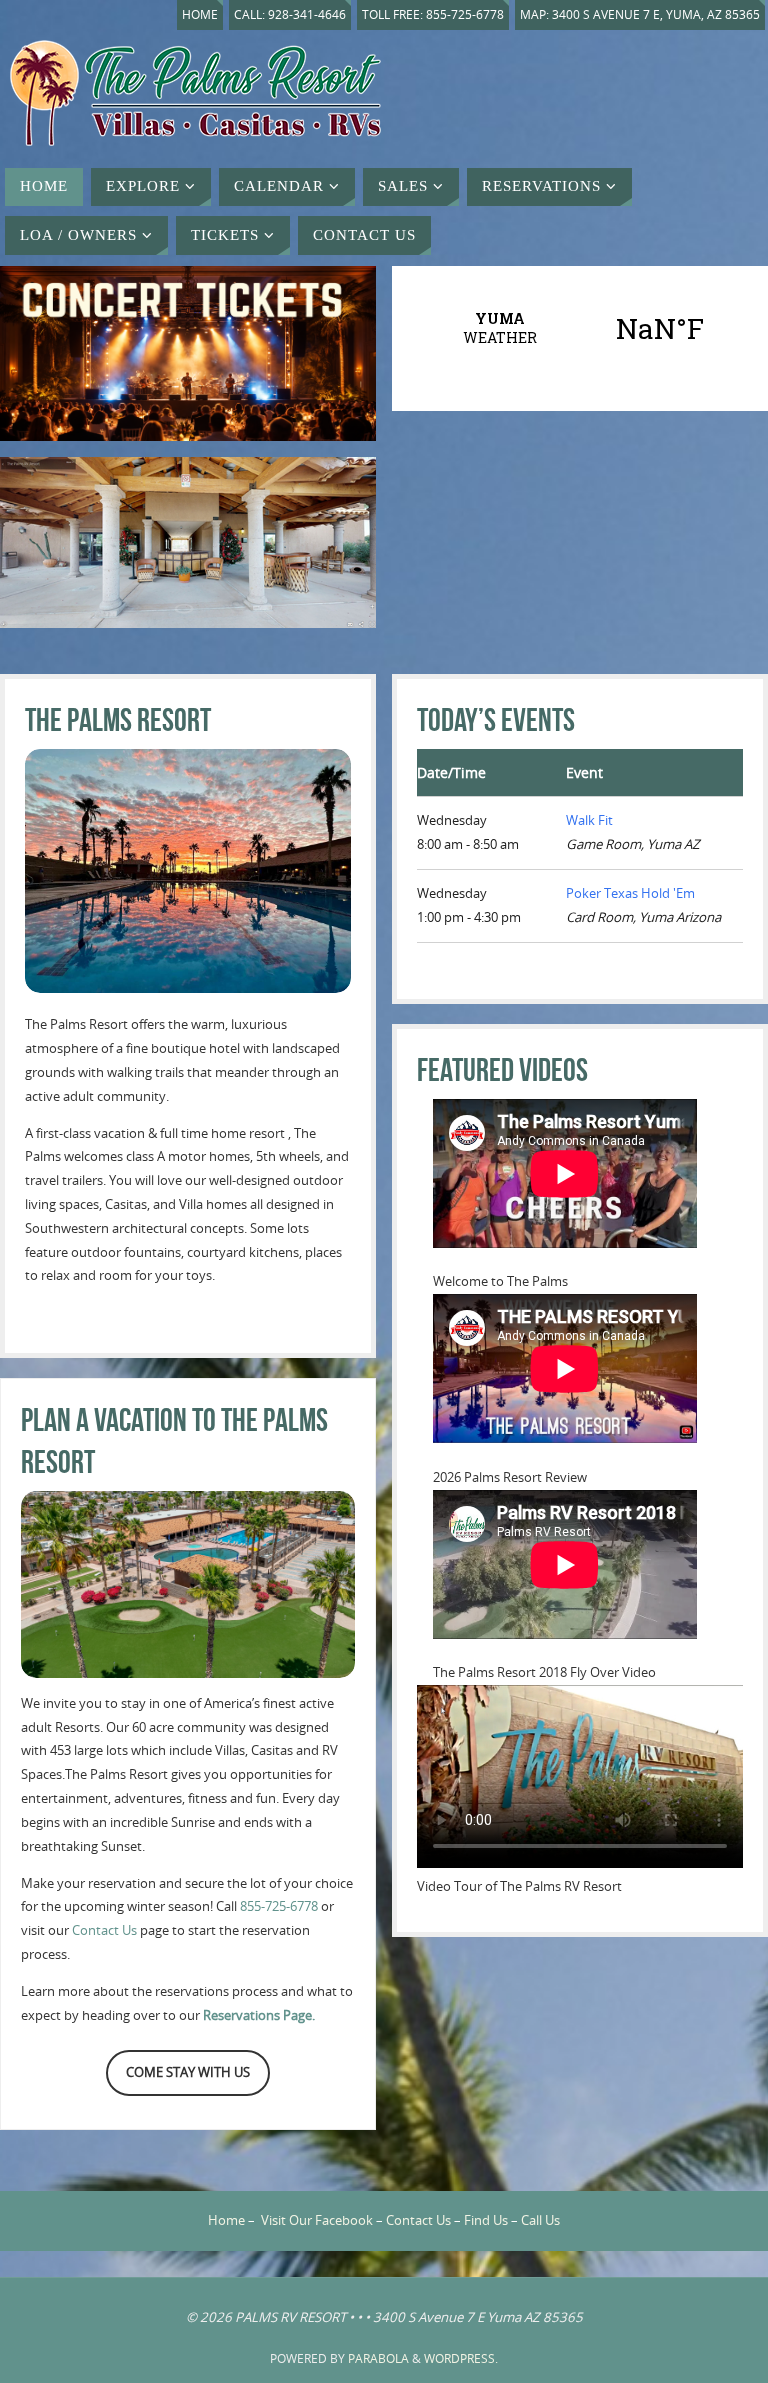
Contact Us (104, 1930)
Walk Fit (589, 820)
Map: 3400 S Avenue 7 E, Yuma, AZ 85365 (640, 14)
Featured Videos (502, 1069)
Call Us (540, 2220)
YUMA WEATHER (580, 328)
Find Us (486, 2220)
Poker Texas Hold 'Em (630, 893)
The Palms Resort (118, 719)
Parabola (378, 2358)
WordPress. (461, 2358)
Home (200, 14)
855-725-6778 (279, 1906)
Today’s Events (496, 719)
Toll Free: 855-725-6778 (433, 14)
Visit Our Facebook (317, 2220)
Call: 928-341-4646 (290, 14)
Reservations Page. (259, 2015)
